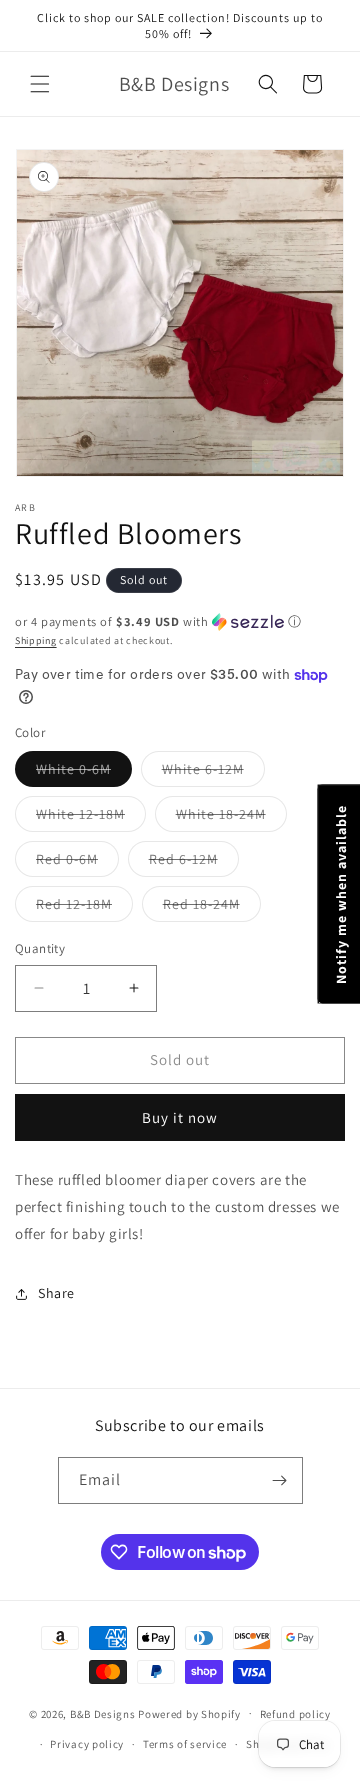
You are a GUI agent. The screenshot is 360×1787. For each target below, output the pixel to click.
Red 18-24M (212, 908)
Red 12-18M (84, 908)
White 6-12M (213, 773)
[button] (40, 84)
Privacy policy (87, 1744)
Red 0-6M (77, 863)
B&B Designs (103, 1713)
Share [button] (56, 1293)
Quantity (40, 948)
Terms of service (185, 1744)
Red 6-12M (194, 863)
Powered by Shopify (189, 1713)
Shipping (36, 640)
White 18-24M (231, 818)
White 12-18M (91, 818)
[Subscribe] (280, 1480)
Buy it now (180, 1117)
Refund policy (295, 1714)
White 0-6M (84, 773)
